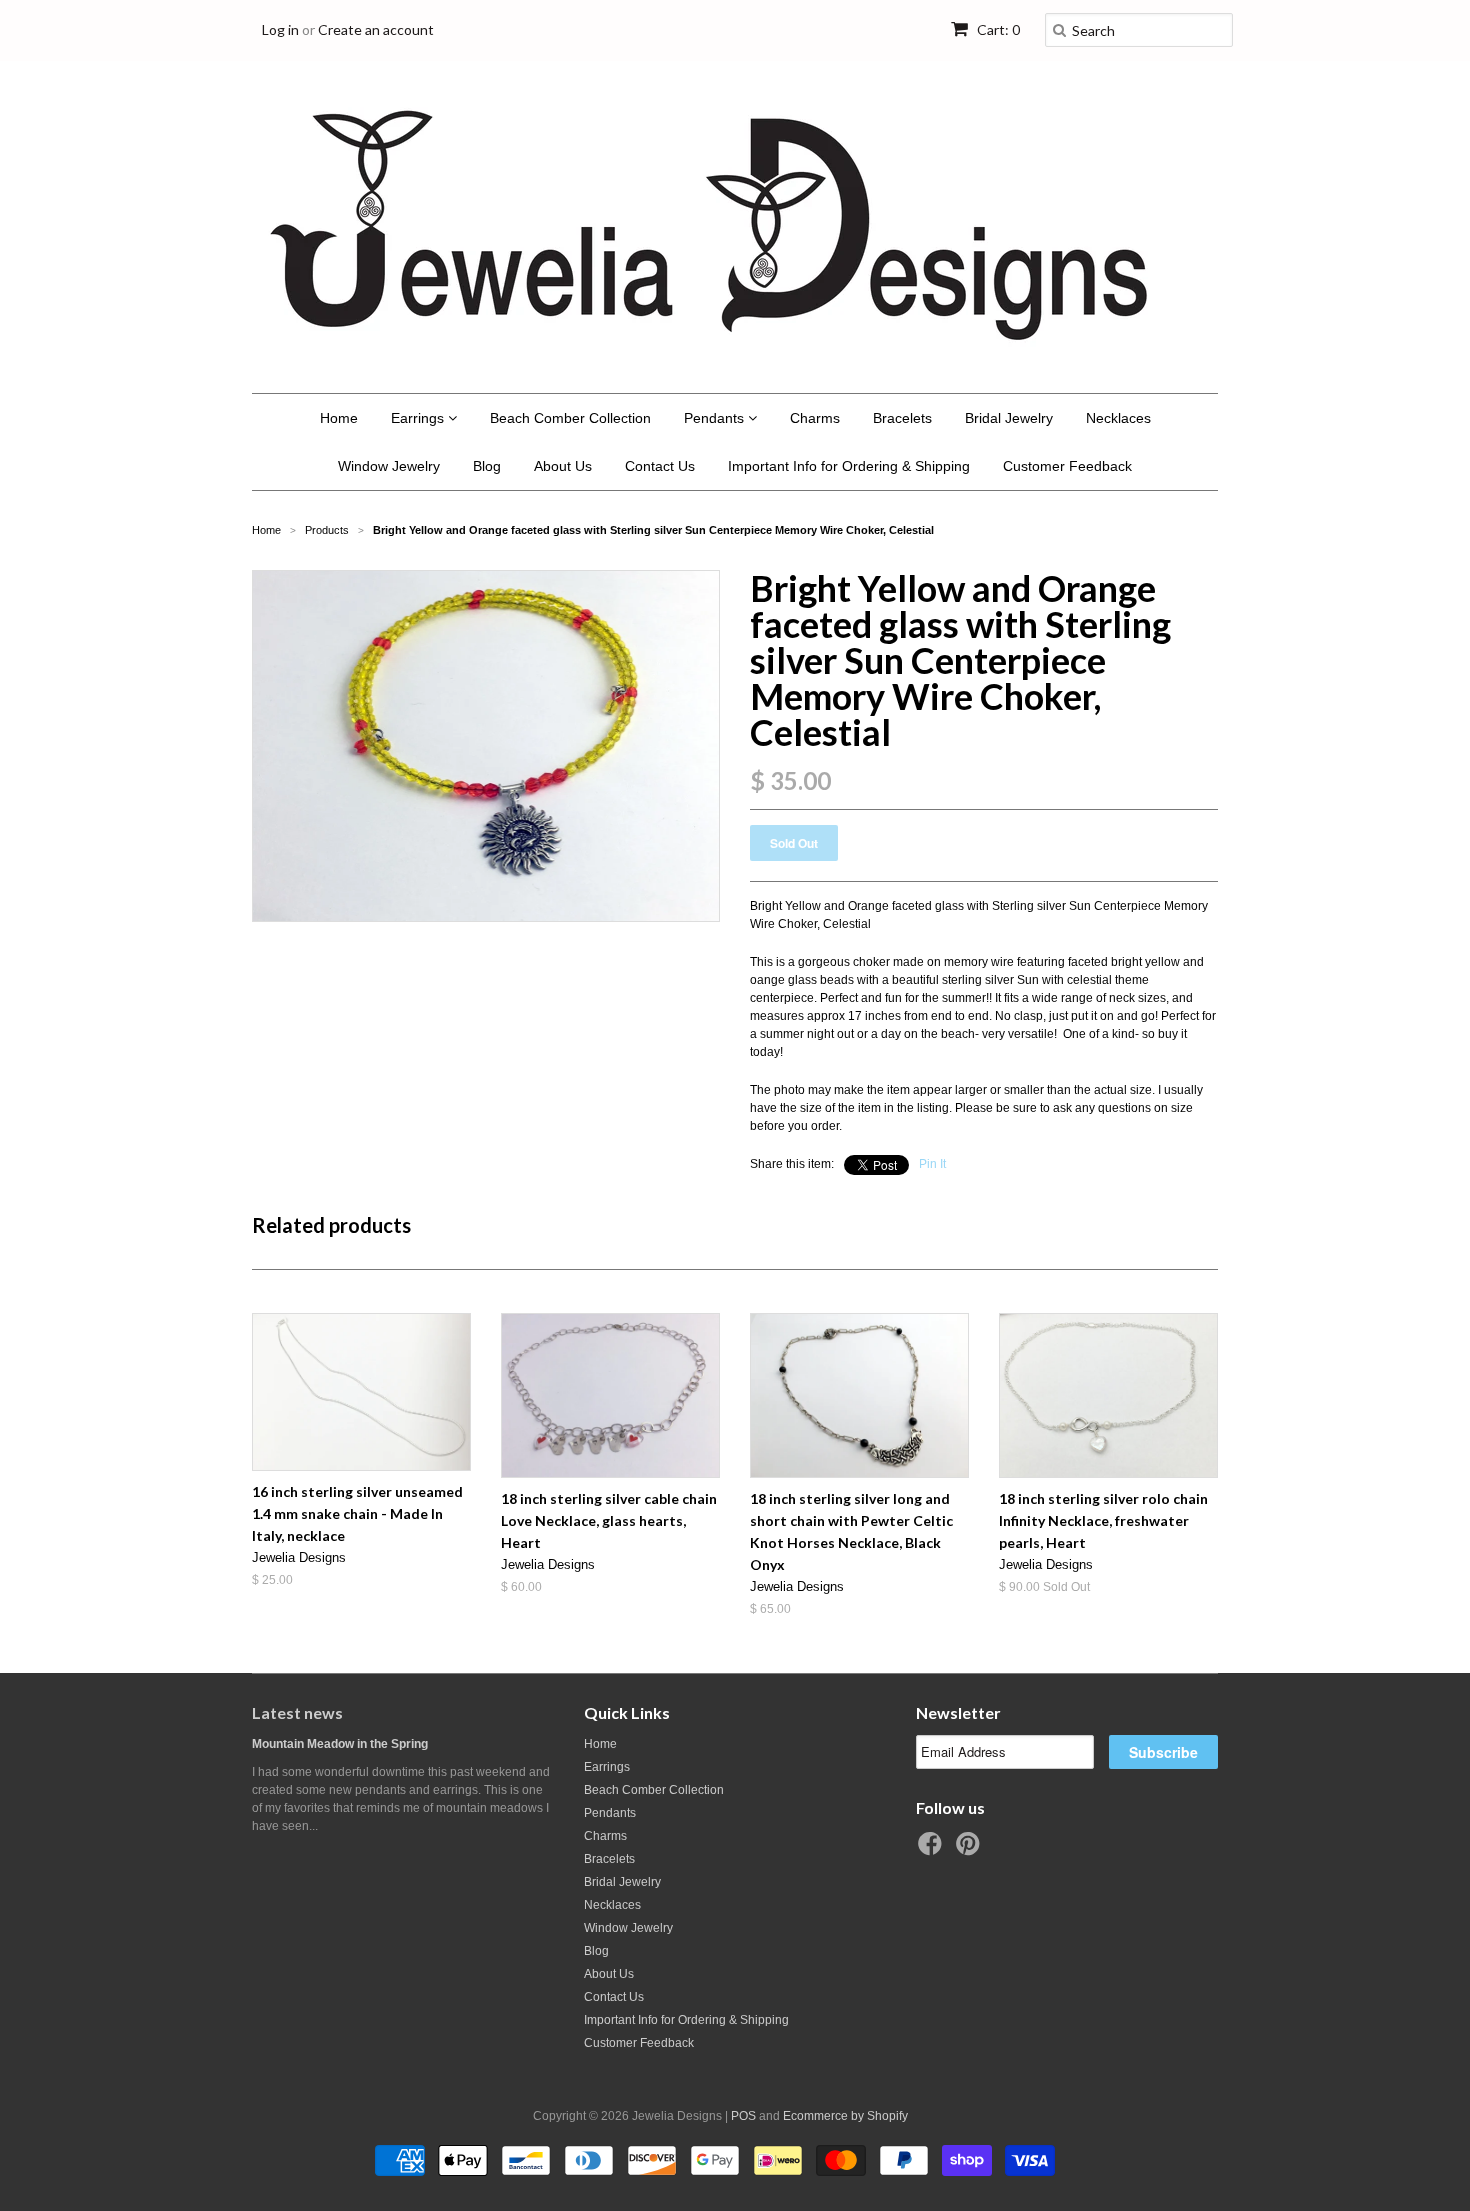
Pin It (932, 1164)
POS (743, 2116)
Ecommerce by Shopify (845, 2116)
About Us (563, 466)
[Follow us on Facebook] (933, 1850)
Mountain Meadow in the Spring (340, 1744)
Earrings (419, 418)
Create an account (376, 29)
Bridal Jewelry (1009, 418)
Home (339, 418)
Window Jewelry (389, 466)
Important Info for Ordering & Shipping (849, 466)
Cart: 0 (997, 29)
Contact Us (660, 466)
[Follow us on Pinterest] (971, 1850)
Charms (815, 418)
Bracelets (902, 418)
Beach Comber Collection (570, 418)
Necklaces (1118, 418)
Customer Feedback (1067, 466)
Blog (487, 466)
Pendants (716, 418)
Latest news (297, 1712)
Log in (280, 29)
